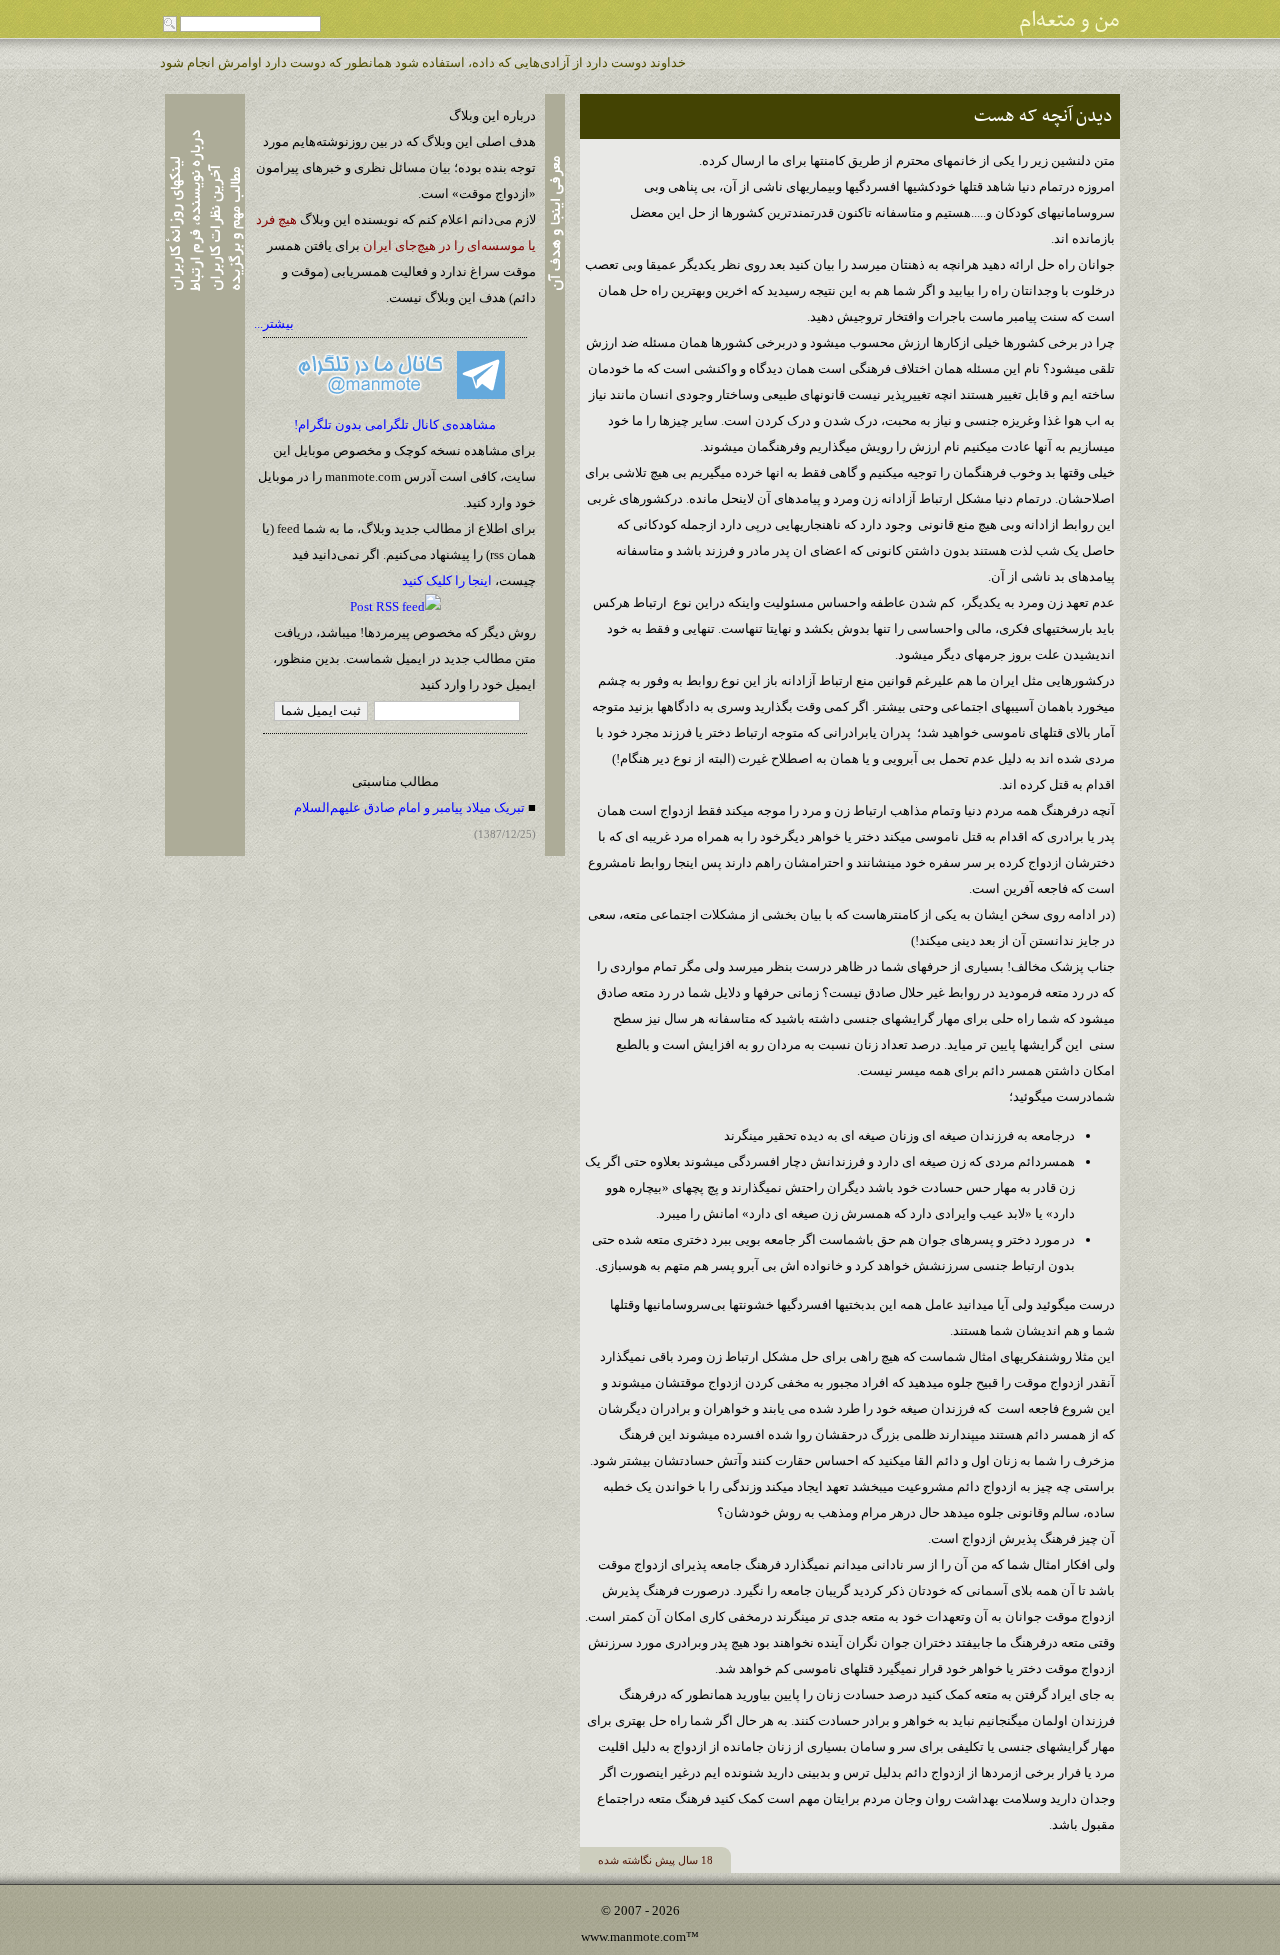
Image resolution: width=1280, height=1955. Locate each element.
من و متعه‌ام (1069, 20)
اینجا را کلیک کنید (447, 580)
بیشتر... (274, 323)
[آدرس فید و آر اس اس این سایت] (395, 606)
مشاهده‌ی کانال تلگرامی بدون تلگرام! (395, 424)
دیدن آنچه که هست (1043, 116)
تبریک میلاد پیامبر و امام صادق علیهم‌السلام (409, 807)
